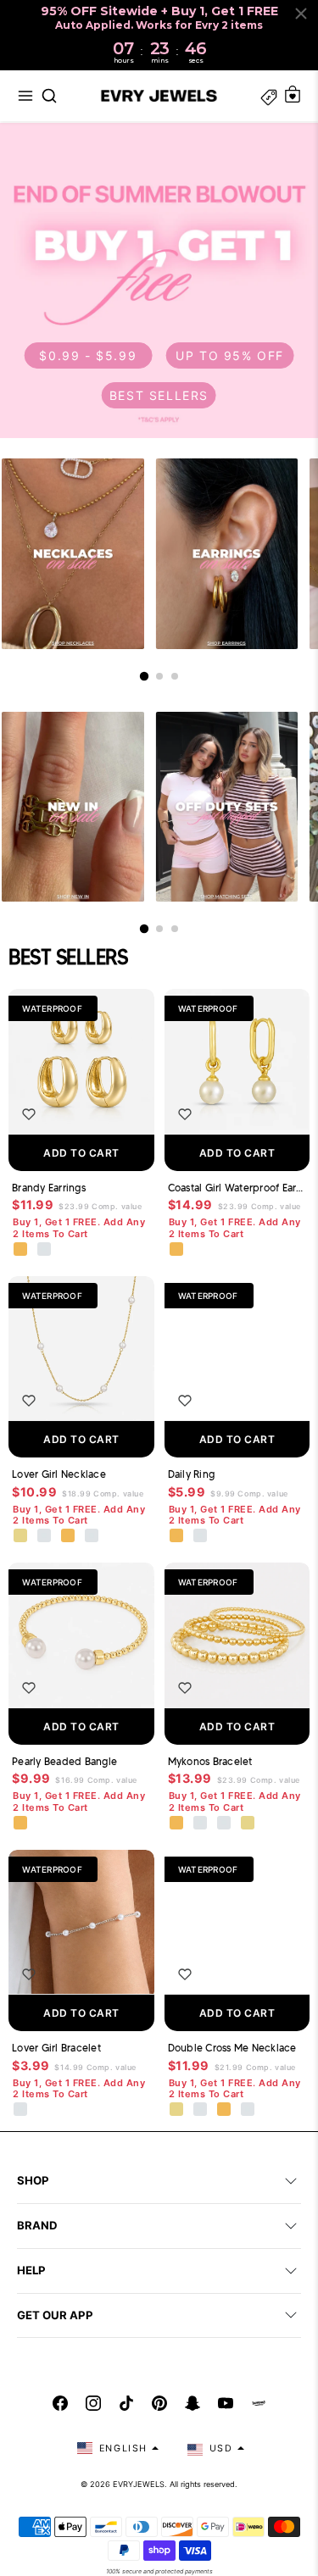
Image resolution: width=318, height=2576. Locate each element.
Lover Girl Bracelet (56, 2048)
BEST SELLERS (159, 395)
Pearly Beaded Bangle (64, 1761)
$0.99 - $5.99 (88, 355)
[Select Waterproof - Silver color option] (45, 1250)
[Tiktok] (126, 2403)
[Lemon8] (259, 2403)
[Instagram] (93, 2403)
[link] (159, 280)
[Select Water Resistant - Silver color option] (45, 1536)
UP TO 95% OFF (230, 355)
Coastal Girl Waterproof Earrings (237, 1188)
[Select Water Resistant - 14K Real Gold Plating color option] (21, 1536)
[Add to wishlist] (29, 1114)
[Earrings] (227, 554)
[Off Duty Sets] (227, 807)
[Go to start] (143, 676)
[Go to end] (175, 676)
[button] (25, 96)
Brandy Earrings (49, 1188)
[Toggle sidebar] (269, 96)
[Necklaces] (73, 554)
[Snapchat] (192, 2403)
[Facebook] (60, 2403)
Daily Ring (192, 1474)
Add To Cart (81, 1153)
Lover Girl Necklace (59, 1474)
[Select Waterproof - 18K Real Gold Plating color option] (21, 1250)
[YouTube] (226, 2403)
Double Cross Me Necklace (232, 2048)
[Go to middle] (159, 676)
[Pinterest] (159, 2403)
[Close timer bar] (301, 14)
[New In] (73, 807)
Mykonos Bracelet (210, 1761)
